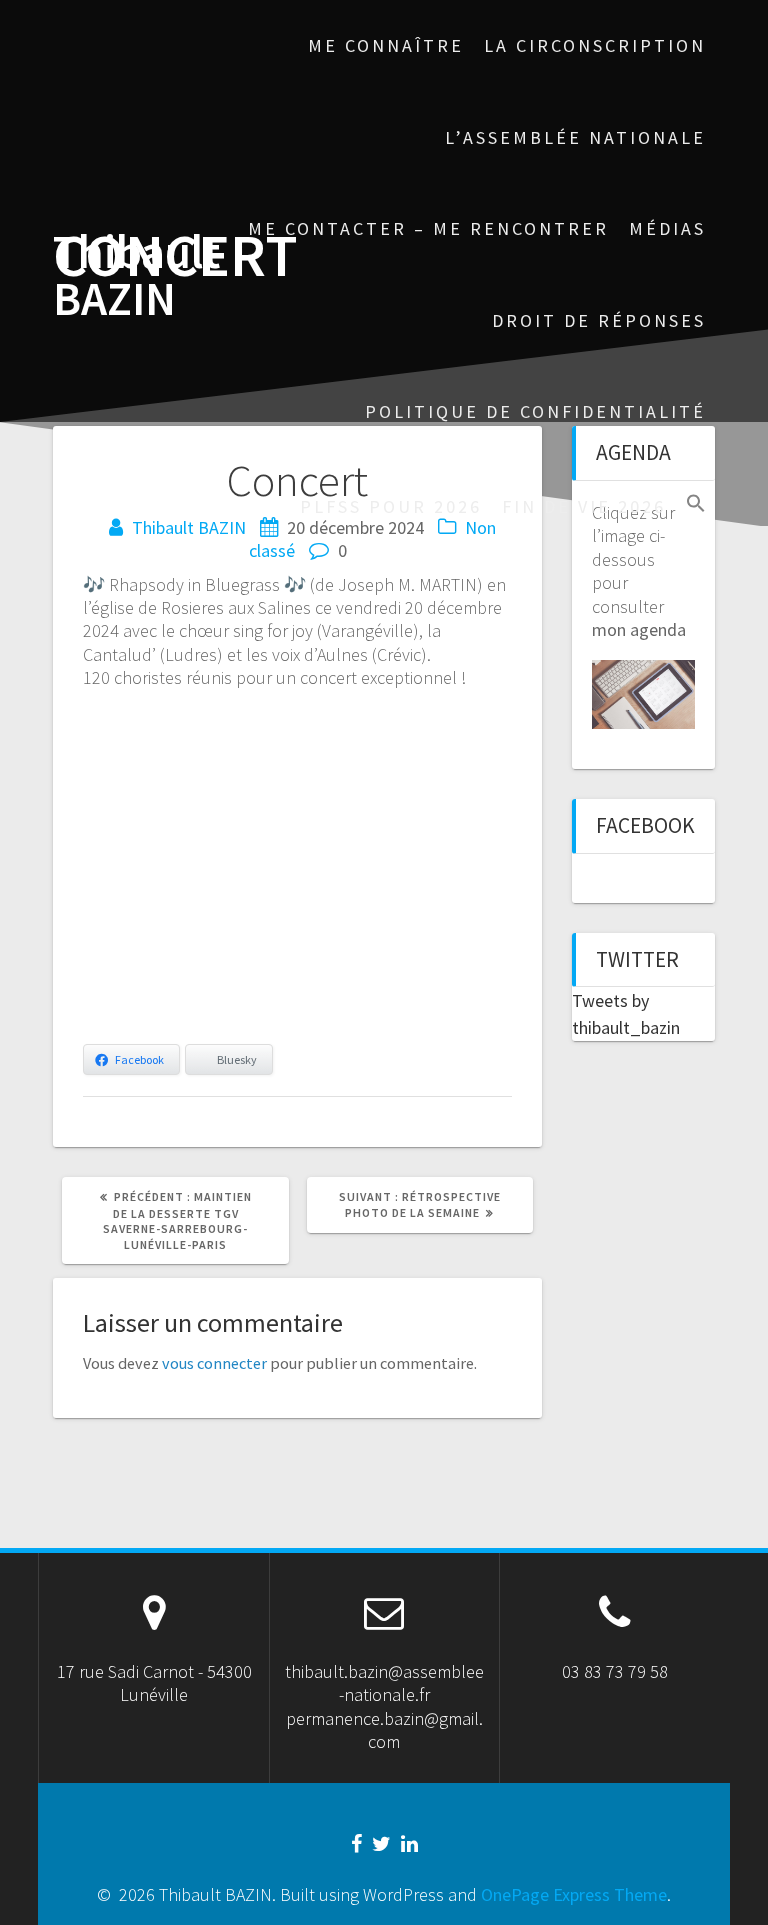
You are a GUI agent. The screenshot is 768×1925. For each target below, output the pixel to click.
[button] (696, 505)
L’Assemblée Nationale (575, 137)
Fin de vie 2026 (584, 506)
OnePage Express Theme (574, 1894)
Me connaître (386, 45)
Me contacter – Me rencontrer (428, 228)
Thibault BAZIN (136, 276)
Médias (667, 228)
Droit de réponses (599, 320)
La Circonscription (595, 45)
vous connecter (214, 1363)
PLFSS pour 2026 (391, 506)
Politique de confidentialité (535, 411)
